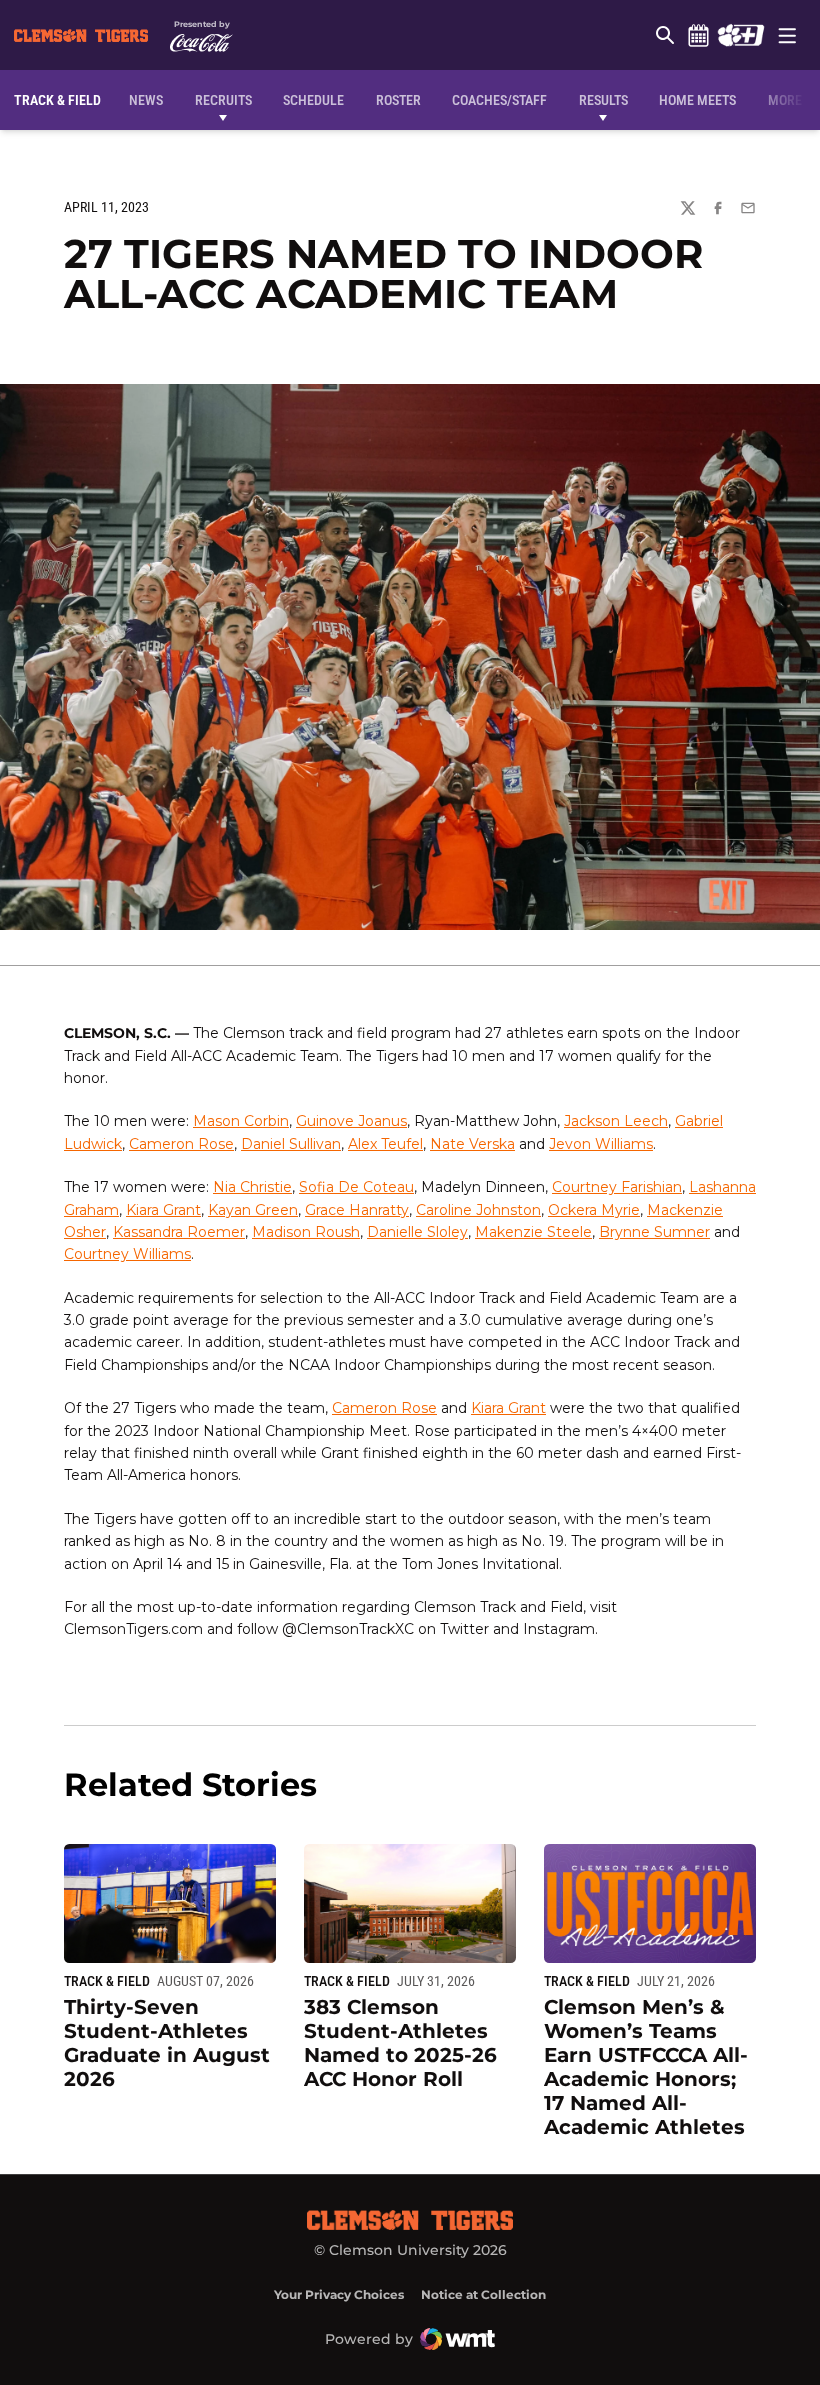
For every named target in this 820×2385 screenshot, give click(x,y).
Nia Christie (252, 1187)
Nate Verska (472, 1144)
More (785, 100)
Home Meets (697, 100)
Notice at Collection (483, 2294)
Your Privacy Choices (339, 2294)
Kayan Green (253, 1210)
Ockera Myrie (594, 1210)
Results (603, 100)
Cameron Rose (181, 1144)
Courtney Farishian (617, 1187)
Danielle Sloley (417, 1232)
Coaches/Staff (499, 100)
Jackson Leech (616, 1121)
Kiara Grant (163, 1210)
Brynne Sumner (654, 1232)
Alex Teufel (385, 1144)
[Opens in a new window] (740, 35)
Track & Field (107, 1981)
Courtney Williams (127, 1254)
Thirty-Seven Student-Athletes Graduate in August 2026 (167, 2043)
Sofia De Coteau (356, 1187)
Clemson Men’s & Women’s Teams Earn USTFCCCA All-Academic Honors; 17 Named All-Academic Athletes (646, 2067)
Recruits (228, 99)
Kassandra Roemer (179, 1232)
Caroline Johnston (478, 1210)
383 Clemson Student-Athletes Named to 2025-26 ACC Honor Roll (400, 2043)
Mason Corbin (241, 1121)
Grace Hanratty (357, 1210)
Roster (398, 100)
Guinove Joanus (351, 1121)
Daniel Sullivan (291, 1144)
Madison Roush (306, 1232)
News (146, 100)
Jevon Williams (601, 1144)
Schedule (698, 35)
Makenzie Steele (533, 1232)
